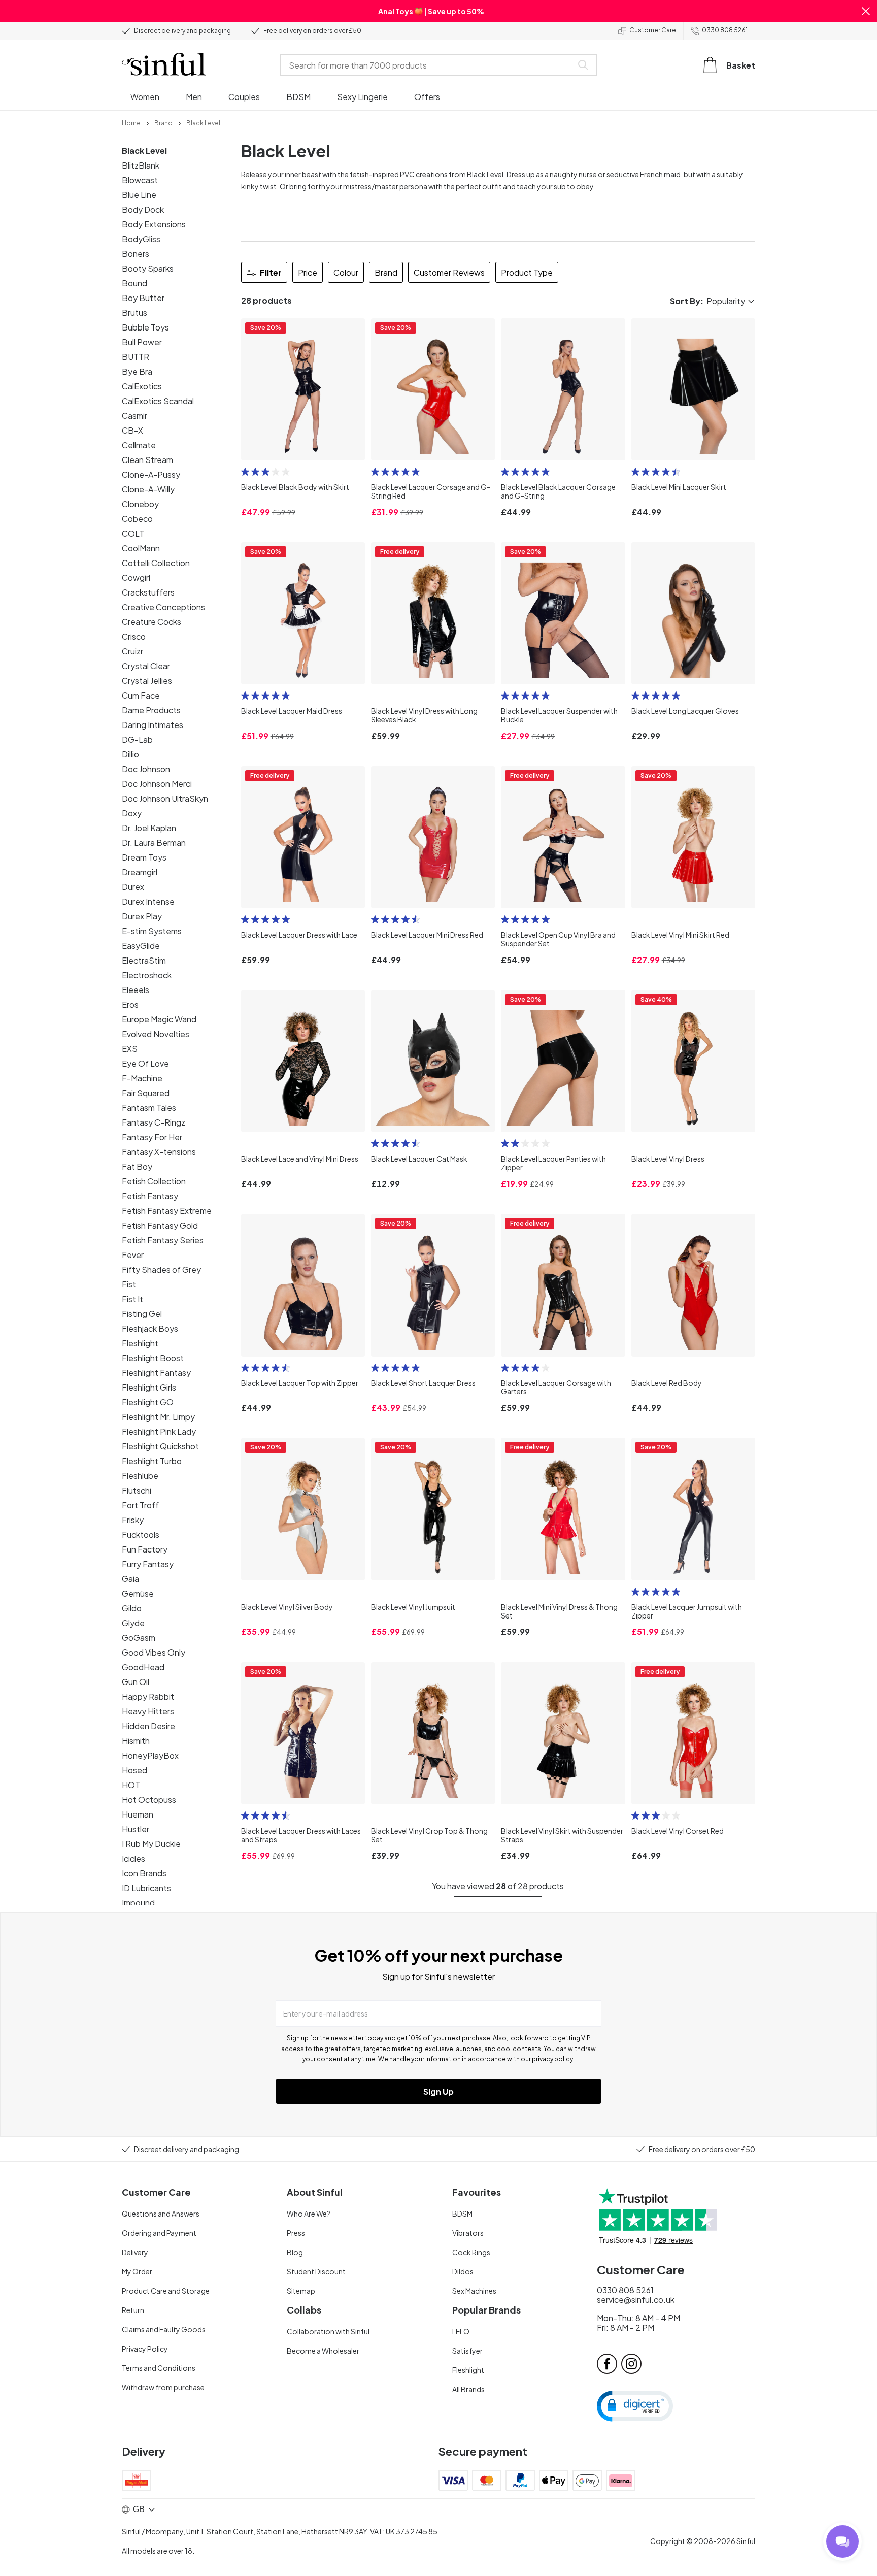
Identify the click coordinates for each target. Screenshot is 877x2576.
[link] (131, 122)
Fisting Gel (142, 1314)
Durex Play (142, 916)
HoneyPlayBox (150, 1755)
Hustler (136, 1829)
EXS (130, 1049)
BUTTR (136, 357)
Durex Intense (148, 901)
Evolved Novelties (156, 1034)
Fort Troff (140, 1505)
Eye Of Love (145, 1063)
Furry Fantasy (148, 1564)
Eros (130, 1004)
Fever (133, 1255)
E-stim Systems (152, 931)
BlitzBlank (141, 165)
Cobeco (137, 519)
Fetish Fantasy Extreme (167, 1211)
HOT (131, 1785)
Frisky (133, 1520)
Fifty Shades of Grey (161, 1269)
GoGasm (139, 1638)
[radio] (245, 472)
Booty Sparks (148, 268)
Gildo (132, 1608)
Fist (129, 1284)
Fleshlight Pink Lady (159, 1431)
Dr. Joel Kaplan (149, 828)
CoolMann (141, 548)
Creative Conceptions (163, 607)
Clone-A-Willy (148, 489)
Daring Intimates (153, 725)
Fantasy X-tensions (159, 1152)
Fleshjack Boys (150, 1328)
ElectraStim (144, 960)
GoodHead (143, 1667)
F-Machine (142, 1078)
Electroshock (147, 975)
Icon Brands (144, 1873)
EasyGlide (141, 946)
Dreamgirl (140, 872)
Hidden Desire (148, 1726)
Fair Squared (146, 1093)
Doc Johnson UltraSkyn (165, 798)
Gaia (130, 1579)
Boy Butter (143, 298)
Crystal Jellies (147, 681)
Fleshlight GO (148, 1402)
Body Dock (143, 209)
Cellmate (139, 445)
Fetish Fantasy (150, 1196)
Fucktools (141, 1534)
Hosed (134, 1770)
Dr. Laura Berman (154, 843)
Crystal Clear (146, 666)
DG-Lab (137, 739)
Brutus (134, 312)
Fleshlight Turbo (152, 1461)
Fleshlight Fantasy (156, 1373)
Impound (138, 1903)
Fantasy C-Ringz (154, 1122)
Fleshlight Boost (153, 1358)
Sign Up (438, 2091)
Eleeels (136, 990)
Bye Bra (137, 371)
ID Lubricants (146, 1888)
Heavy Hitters (148, 1711)
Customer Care (653, 30)
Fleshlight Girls (149, 1387)
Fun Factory (145, 1549)
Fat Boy (137, 1166)
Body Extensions (154, 224)
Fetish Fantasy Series (163, 1240)
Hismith (136, 1741)
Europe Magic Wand (159, 1019)
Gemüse (138, 1593)
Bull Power (142, 342)
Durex (133, 887)
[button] (866, 11)
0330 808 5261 (725, 30)
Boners (136, 254)
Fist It (132, 1299)
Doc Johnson (146, 769)
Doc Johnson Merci (157, 784)
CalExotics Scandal (158, 401)
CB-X (132, 430)
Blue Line (139, 195)
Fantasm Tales (149, 1108)
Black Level (144, 151)
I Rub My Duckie (151, 1844)
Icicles (133, 1858)
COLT (133, 533)
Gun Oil (136, 1682)
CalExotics (142, 386)
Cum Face (141, 695)
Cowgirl (136, 577)
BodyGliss (141, 239)
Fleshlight (140, 1343)
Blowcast (140, 180)
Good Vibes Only (154, 1652)
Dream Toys (144, 857)
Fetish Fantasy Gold (160, 1225)
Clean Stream (147, 460)
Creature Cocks (151, 622)
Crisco (134, 636)
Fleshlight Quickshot (160, 1446)
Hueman (138, 1814)
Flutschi (137, 1490)
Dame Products (151, 710)
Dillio (130, 754)
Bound (134, 283)
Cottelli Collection (156, 563)
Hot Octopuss (149, 1799)
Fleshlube (140, 1476)
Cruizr (132, 651)
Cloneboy (140, 504)
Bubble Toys (145, 327)
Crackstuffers (148, 592)
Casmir (134, 416)
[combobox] (428, 65)
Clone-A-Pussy (151, 474)
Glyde (133, 1623)
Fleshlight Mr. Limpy (158, 1417)
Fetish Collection (154, 1181)
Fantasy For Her (152, 1137)
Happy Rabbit (148, 1696)
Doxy (132, 813)
